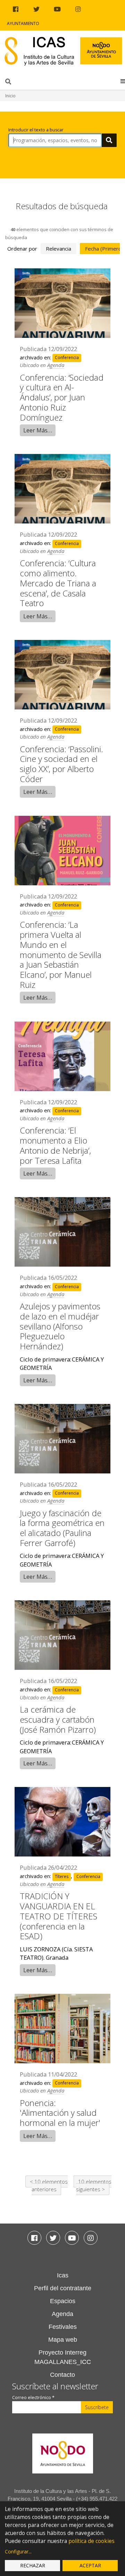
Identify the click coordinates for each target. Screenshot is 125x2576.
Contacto (62, 2375)
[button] (123, 81)
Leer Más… (38, 430)
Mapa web (63, 2340)
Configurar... (18, 2551)
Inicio (10, 96)
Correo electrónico (33, 2398)
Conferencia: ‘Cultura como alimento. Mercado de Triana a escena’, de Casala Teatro (58, 583)
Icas (63, 2275)
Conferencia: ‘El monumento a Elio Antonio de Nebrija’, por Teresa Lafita (55, 1145)
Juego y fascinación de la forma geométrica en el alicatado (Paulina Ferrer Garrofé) (62, 1528)
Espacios (63, 2301)
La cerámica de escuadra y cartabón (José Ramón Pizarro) (58, 1719)
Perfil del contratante (63, 2288)
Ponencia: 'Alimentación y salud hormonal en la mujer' (60, 2113)
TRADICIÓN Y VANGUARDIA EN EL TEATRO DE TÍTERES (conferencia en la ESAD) (59, 1916)
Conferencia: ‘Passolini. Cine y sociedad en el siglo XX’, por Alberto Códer (61, 764)
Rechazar (33, 2565)
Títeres (62, 1876)
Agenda (56, 365)
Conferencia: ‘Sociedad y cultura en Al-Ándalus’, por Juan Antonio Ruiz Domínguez (62, 397)
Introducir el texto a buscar (36, 130)
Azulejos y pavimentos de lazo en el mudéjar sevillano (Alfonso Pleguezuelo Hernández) (60, 1326)
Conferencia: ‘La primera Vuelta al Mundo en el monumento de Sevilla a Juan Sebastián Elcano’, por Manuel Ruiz (61, 954)
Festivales (63, 2327)
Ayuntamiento (23, 23)
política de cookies (91, 2541)
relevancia (59, 249)
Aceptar (90, 2565)
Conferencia (67, 358)
